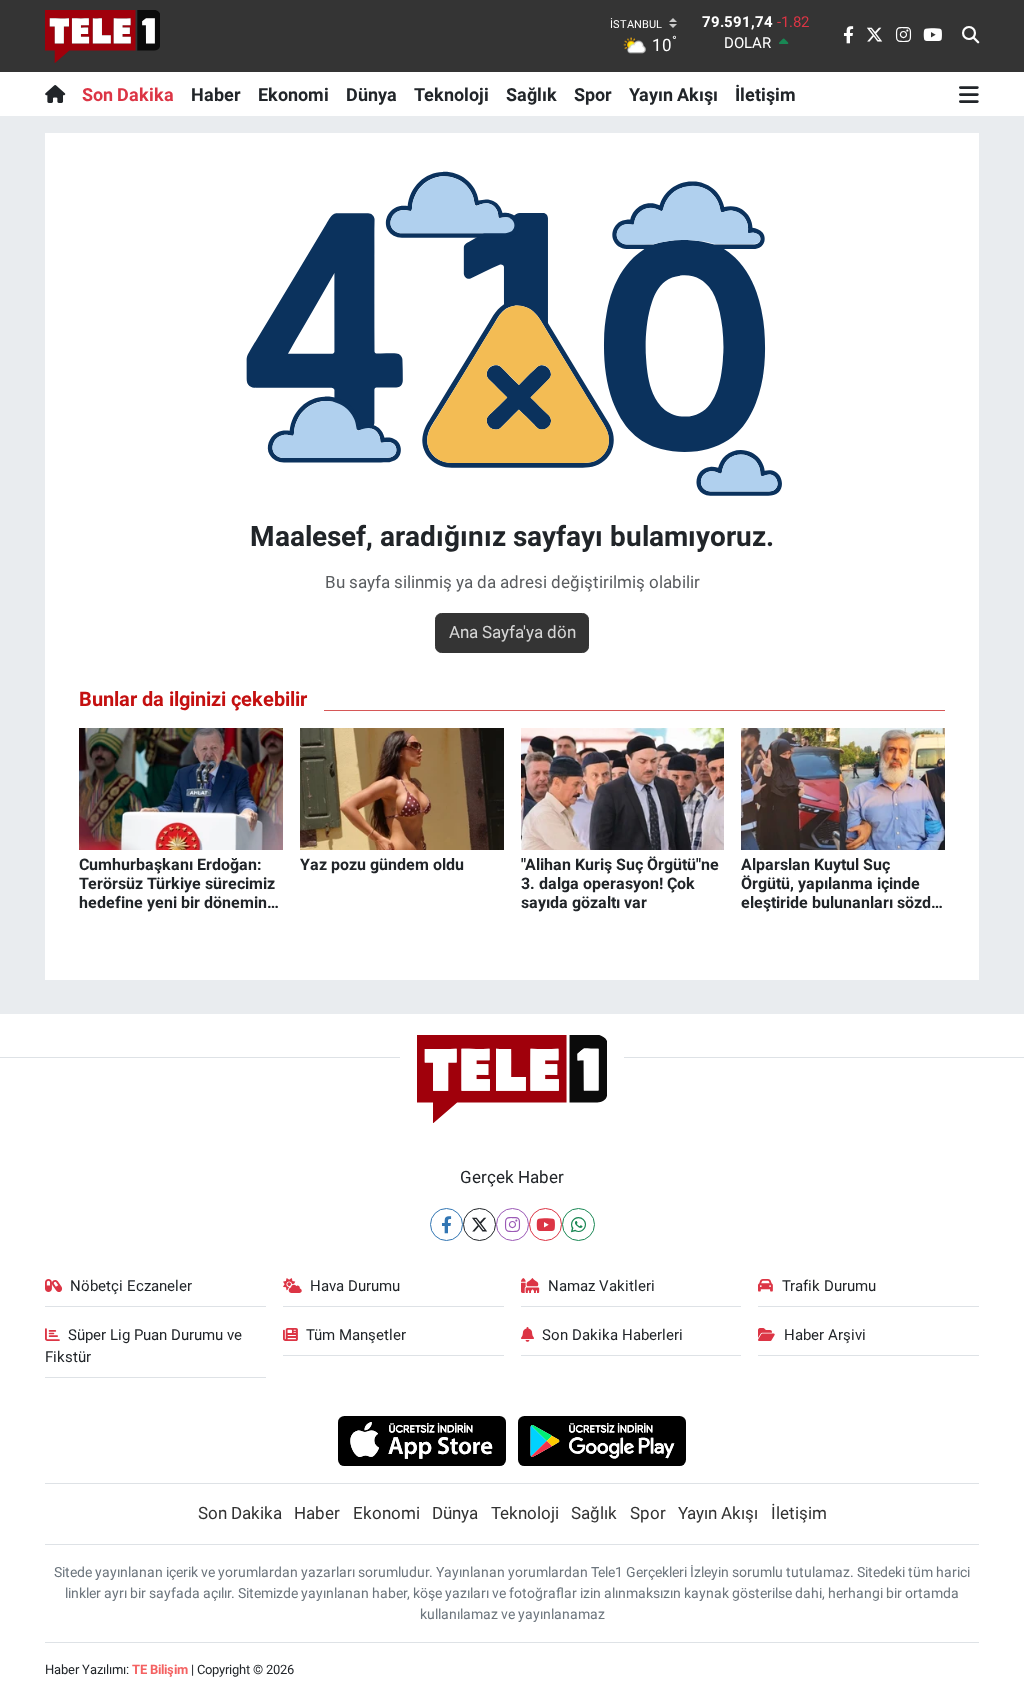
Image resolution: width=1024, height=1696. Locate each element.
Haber (216, 94)
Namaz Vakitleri (601, 1286)
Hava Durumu (355, 1286)
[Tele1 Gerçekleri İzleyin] (102, 36)
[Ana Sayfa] (59, 94)
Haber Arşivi (825, 1335)
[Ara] (970, 36)
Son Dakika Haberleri (612, 1335)
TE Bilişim (160, 1669)
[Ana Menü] (969, 94)
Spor (593, 94)
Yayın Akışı (673, 94)
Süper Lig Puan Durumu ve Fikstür (144, 1346)
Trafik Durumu (829, 1286)
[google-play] (602, 1440)
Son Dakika (128, 94)
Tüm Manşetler (356, 1335)
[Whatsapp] (578, 1224)
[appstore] (421, 1440)
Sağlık (531, 94)
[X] (479, 1224)
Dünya (371, 94)
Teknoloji (451, 94)
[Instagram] (512, 1224)
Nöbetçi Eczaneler (131, 1286)
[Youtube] (545, 1224)
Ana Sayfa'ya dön (512, 632)
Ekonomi (293, 94)
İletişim (765, 94)
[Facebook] (446, 1224)
